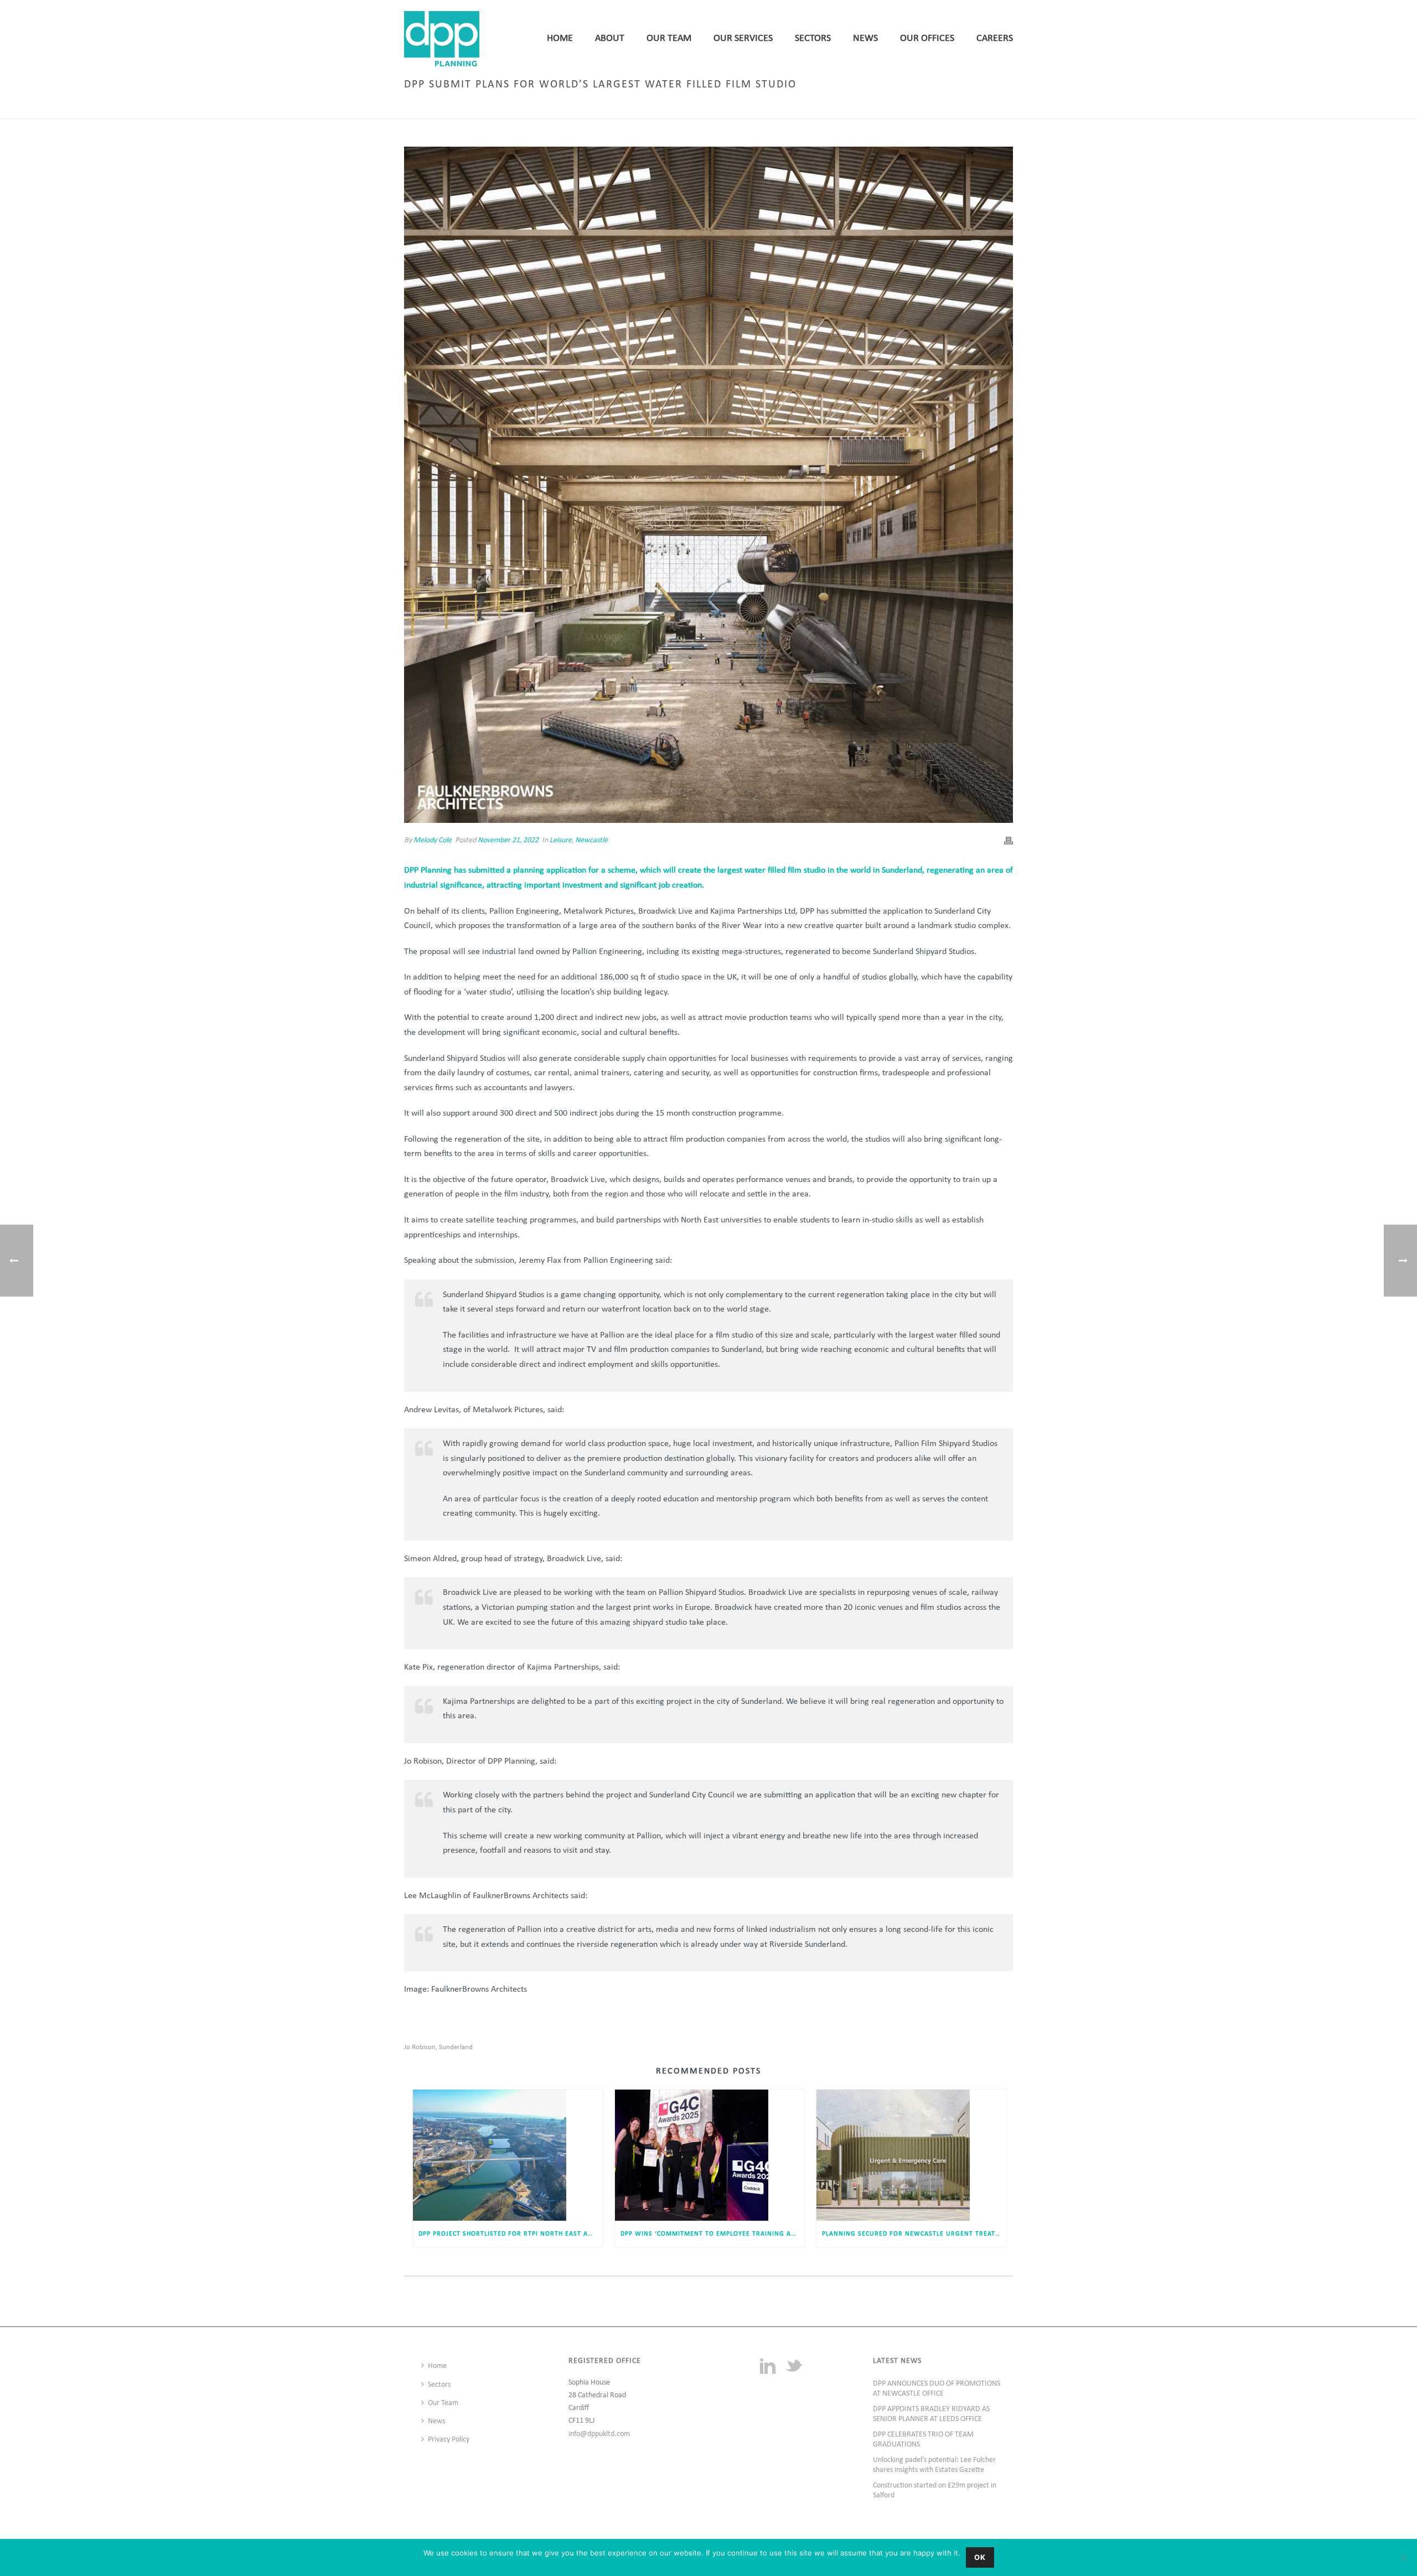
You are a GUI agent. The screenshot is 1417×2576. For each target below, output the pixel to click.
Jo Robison (420, 2047)
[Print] (1009, 840)
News (865, 38)
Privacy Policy (449, 2440)
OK (980, 2557)
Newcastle (591, 840)
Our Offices (927, 38)
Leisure (793, 108)
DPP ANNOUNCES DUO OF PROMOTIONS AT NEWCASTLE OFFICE (937, 2389)
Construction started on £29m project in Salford (935, 2491)
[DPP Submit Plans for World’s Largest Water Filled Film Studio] (708, 485)
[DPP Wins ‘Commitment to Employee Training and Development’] (710, 2155)
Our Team (669, 38)
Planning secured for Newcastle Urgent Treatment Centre (914, 2234)
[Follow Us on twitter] (794, 2367)
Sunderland (456, 2047)
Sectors (813, 38)
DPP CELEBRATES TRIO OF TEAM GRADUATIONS (923, 2440)
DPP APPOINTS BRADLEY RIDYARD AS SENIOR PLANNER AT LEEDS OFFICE (931, 2414)
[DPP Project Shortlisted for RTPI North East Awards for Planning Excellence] (508, 2155)
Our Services (743, 38)
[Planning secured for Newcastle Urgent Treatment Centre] (911, 2155)
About (610, 38)
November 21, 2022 (508, 840)
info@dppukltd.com (599, 2434)
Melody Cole (433, 840)
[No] (1403, 2558)
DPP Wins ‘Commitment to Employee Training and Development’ (713, 2234)
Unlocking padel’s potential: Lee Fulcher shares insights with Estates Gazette (934, 2465)
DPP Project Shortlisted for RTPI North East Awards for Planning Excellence (511, 2234)
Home (560, 38)
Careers (995, 38)
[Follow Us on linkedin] (768, 2367)
